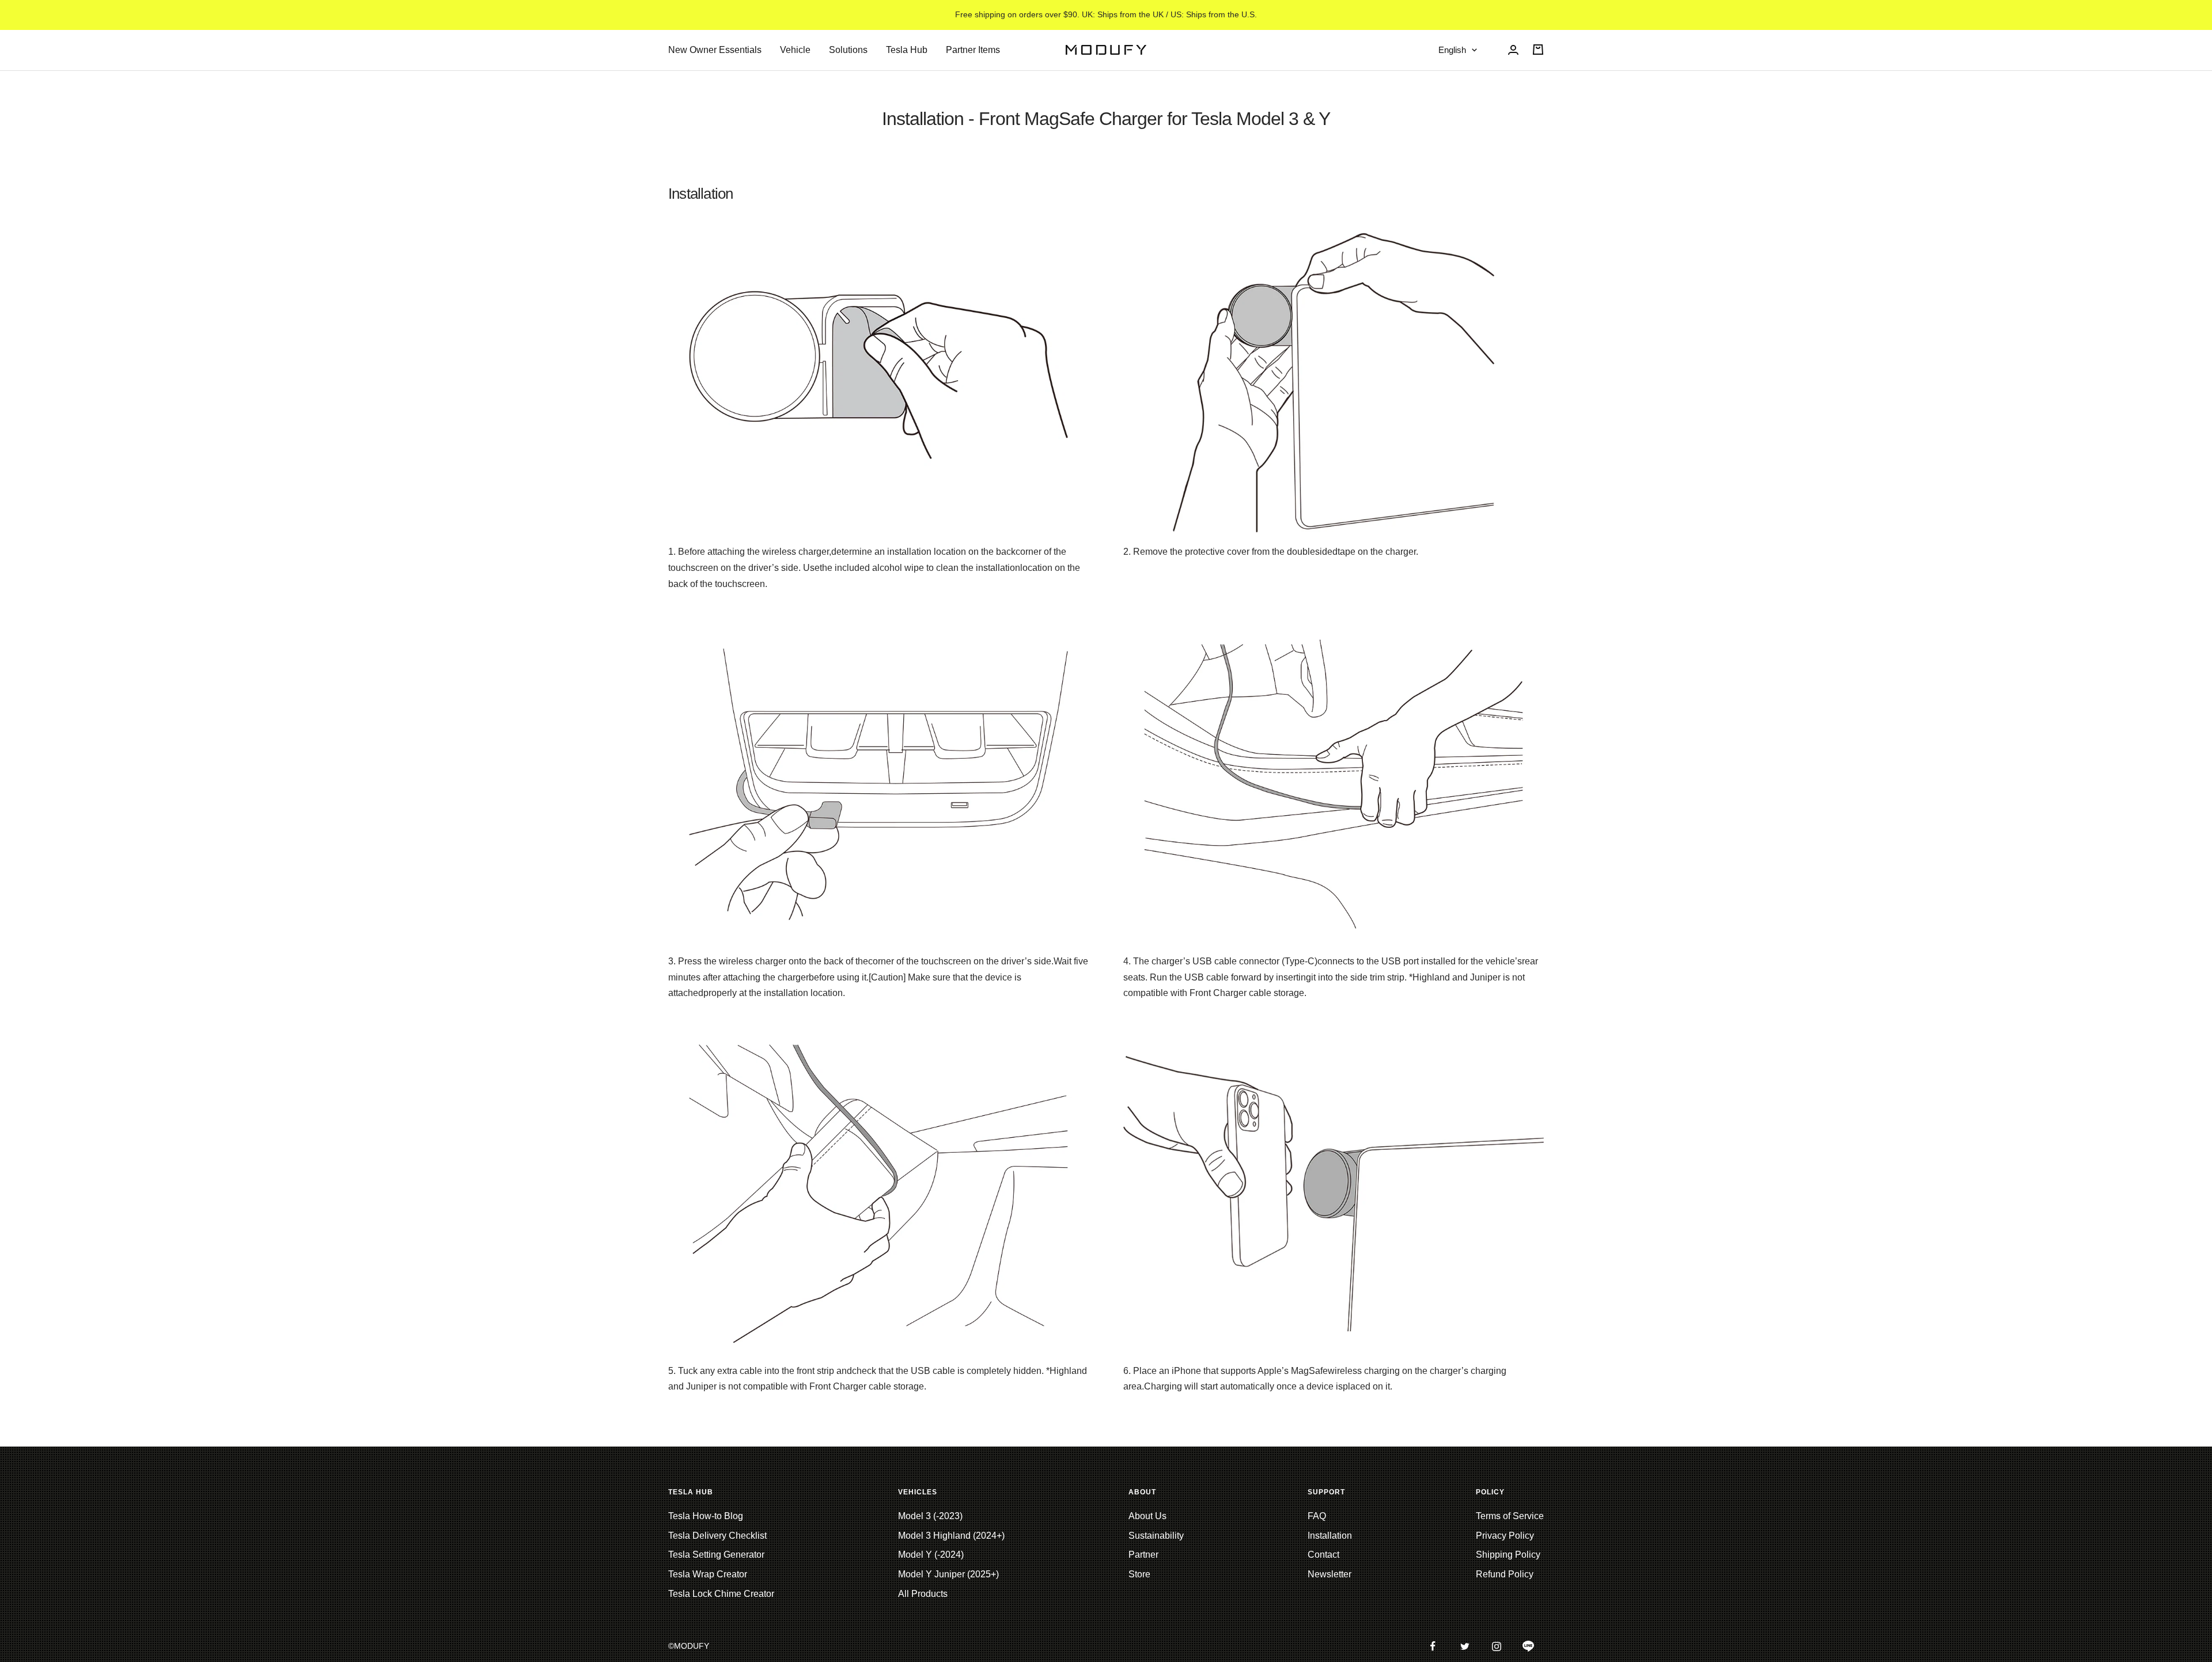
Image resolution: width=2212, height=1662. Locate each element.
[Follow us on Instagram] (1496, 1646)
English (1452, 50)
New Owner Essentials (715, 50)
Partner (1143, 1555)
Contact (1323, 1555)
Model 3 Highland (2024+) (951, 1536)
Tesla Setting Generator (716, 1555)
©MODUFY (689, 1646)
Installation (1330, 1536)
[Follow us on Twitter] (1465, 1646)
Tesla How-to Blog (706, 1516)
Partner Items (973, 50)
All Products (923, 1594)
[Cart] (1538, 50)
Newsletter (1330, 1574)
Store (1139, 1574)
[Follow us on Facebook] (1433, 1646)
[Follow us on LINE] (1528, 1646)
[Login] (1513, 50)
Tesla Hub (907, 50)
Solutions (848, 50)
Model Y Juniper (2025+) (948, 1574)
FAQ (1317, 1516)
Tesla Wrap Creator (708, 1574)
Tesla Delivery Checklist (717, 1536)
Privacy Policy (1505, 1536)
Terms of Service (1510, 1516)
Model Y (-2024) (931, 1555)
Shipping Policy (1508, 1555)
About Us (1147, 1516)
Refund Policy (1505, 1574)
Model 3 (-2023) (930, 1516)
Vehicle (795, 50)
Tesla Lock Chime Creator (721, 1594)
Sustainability (1156, 1536)
